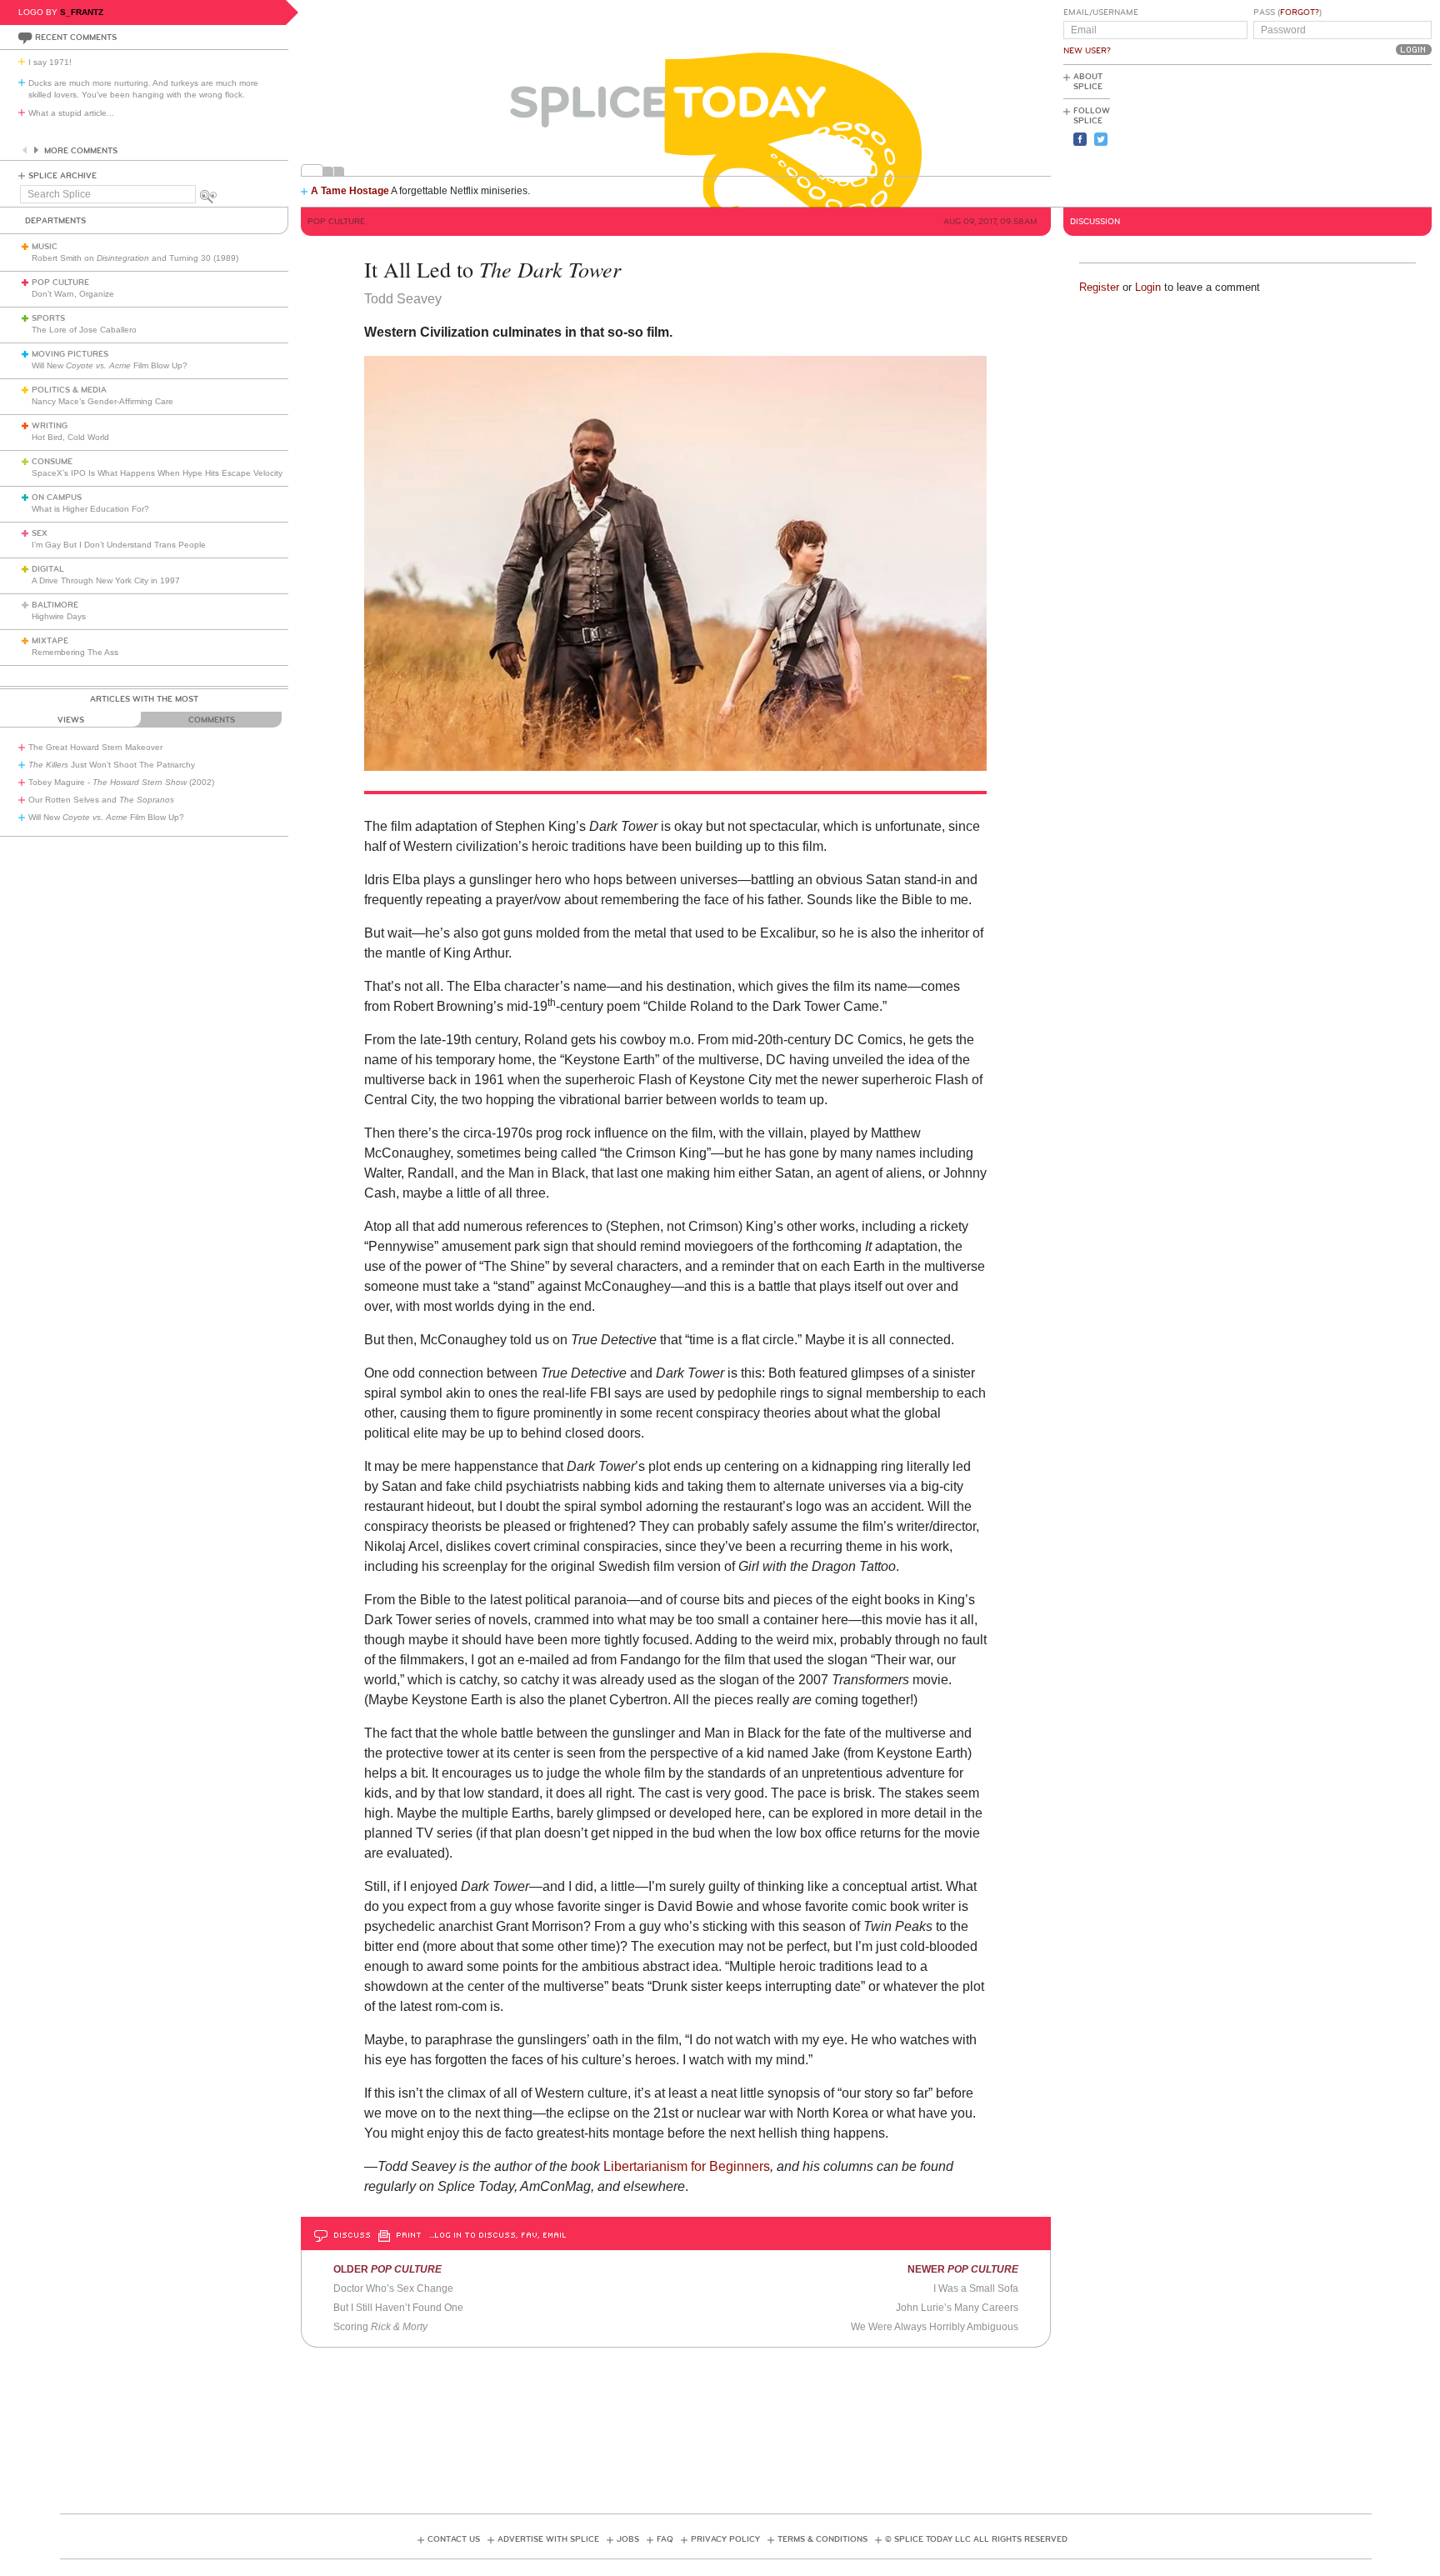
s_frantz (82, 12)
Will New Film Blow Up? (110, 365)
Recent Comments (76, 38)
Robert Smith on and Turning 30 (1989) (135, 258)
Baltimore (55, 605)
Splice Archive (62, 176)
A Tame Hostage (350, 191)
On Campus (57, 498)
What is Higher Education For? (90, 509)
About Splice (1088, 82)
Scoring (380, 2327)
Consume (52, 462)
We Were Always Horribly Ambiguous (935, 2327)
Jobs (628, 2539)
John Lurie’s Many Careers (957, 2308)
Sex (40, 533)
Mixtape (50, 641)
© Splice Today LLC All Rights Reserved (976, 2539)
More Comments (81, 151)
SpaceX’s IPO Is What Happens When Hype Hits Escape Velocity (157, 473)
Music (45, 247)
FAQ (665, 2539)
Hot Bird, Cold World (70, 437)
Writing (50, 426)
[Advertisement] (1357, 134)
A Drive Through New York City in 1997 (106, 580)
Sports (48, 318)
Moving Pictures (70, 354)
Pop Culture (60, 283)
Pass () (1287, 13)
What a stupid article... (71, 113)
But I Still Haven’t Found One (398, 2308)
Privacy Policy (725, 2539)
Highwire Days (59, 616)
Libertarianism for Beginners (687, 2166)
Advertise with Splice (548, 2539)
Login (1148, 287)
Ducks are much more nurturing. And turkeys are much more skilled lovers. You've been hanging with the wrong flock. (143, 89)
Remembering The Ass (75, 652)
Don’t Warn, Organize (73, 294)
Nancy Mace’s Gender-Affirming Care (102, 401)
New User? (1087, 51)
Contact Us (454, 2539)
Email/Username (1101, 13)
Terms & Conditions (822, 2539)
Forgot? (1300, 13)
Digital (48, 569)
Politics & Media (69, 390)
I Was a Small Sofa (976, 2288)
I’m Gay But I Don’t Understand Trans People (119, 545)
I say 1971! (50, 62)
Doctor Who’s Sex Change (393, 2288)
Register (1099, 287)
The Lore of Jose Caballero (84, 330)
